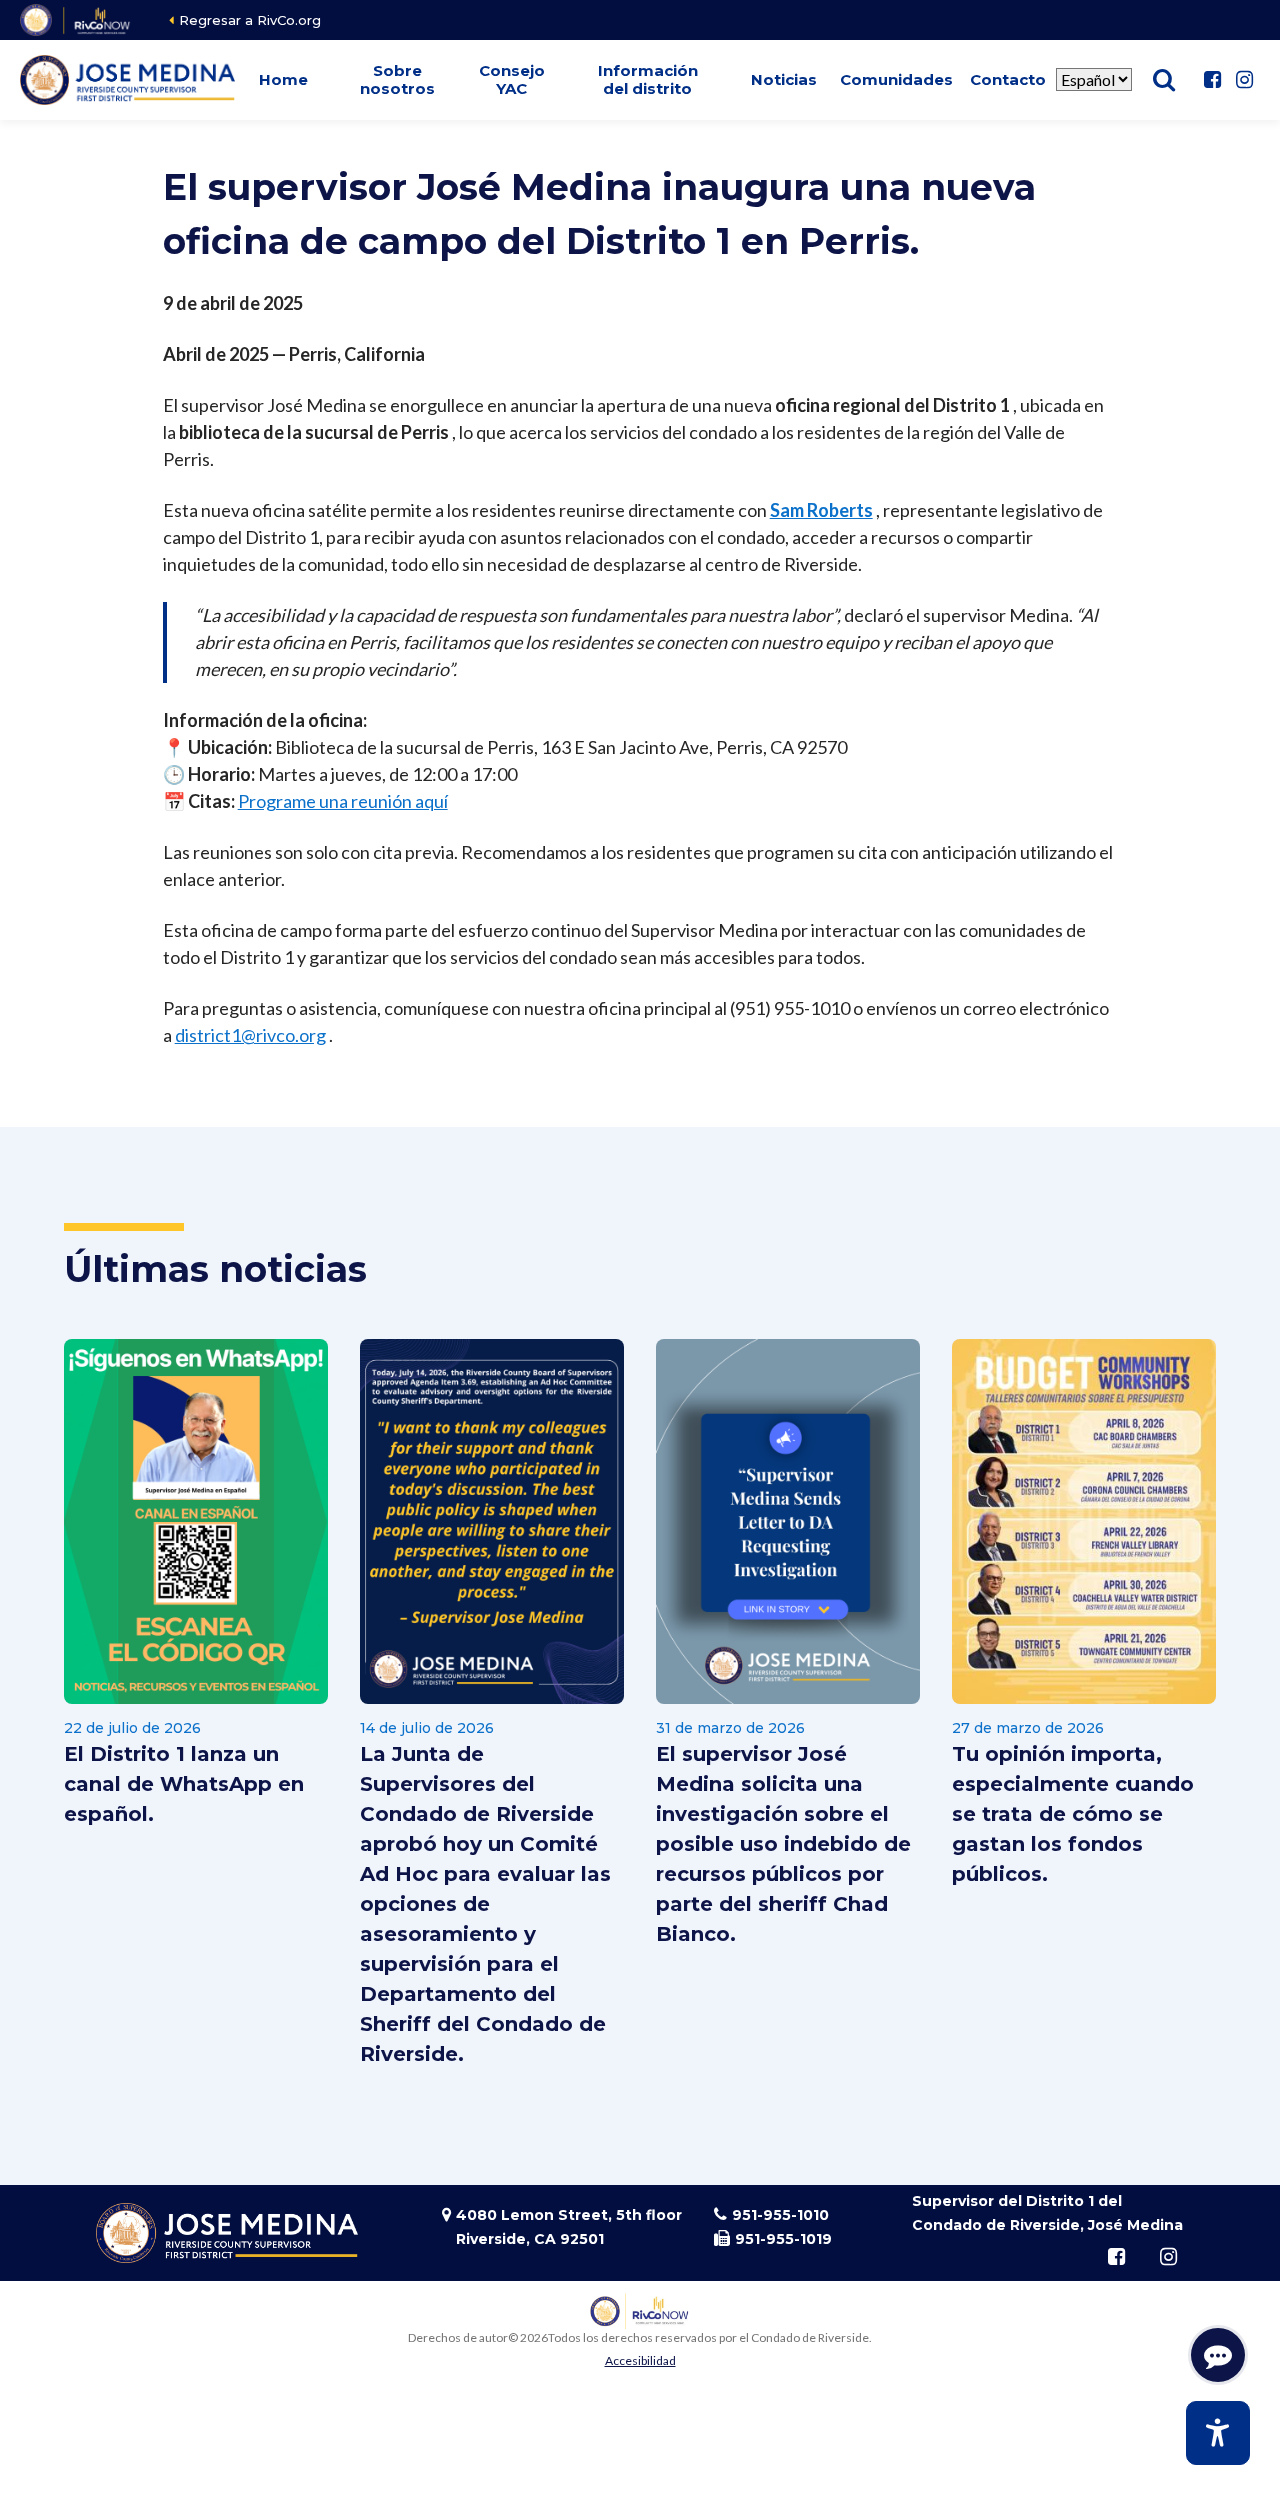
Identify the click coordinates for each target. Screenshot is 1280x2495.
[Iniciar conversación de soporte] (1218, 2355)
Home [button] (283, 79)
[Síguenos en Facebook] (1212, 80)
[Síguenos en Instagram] (1244, 80)
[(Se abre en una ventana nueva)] (76, 20)
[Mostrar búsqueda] (1164, 80)
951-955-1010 (780, 2215)
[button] (397, 80)
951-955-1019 (783, 2239)
